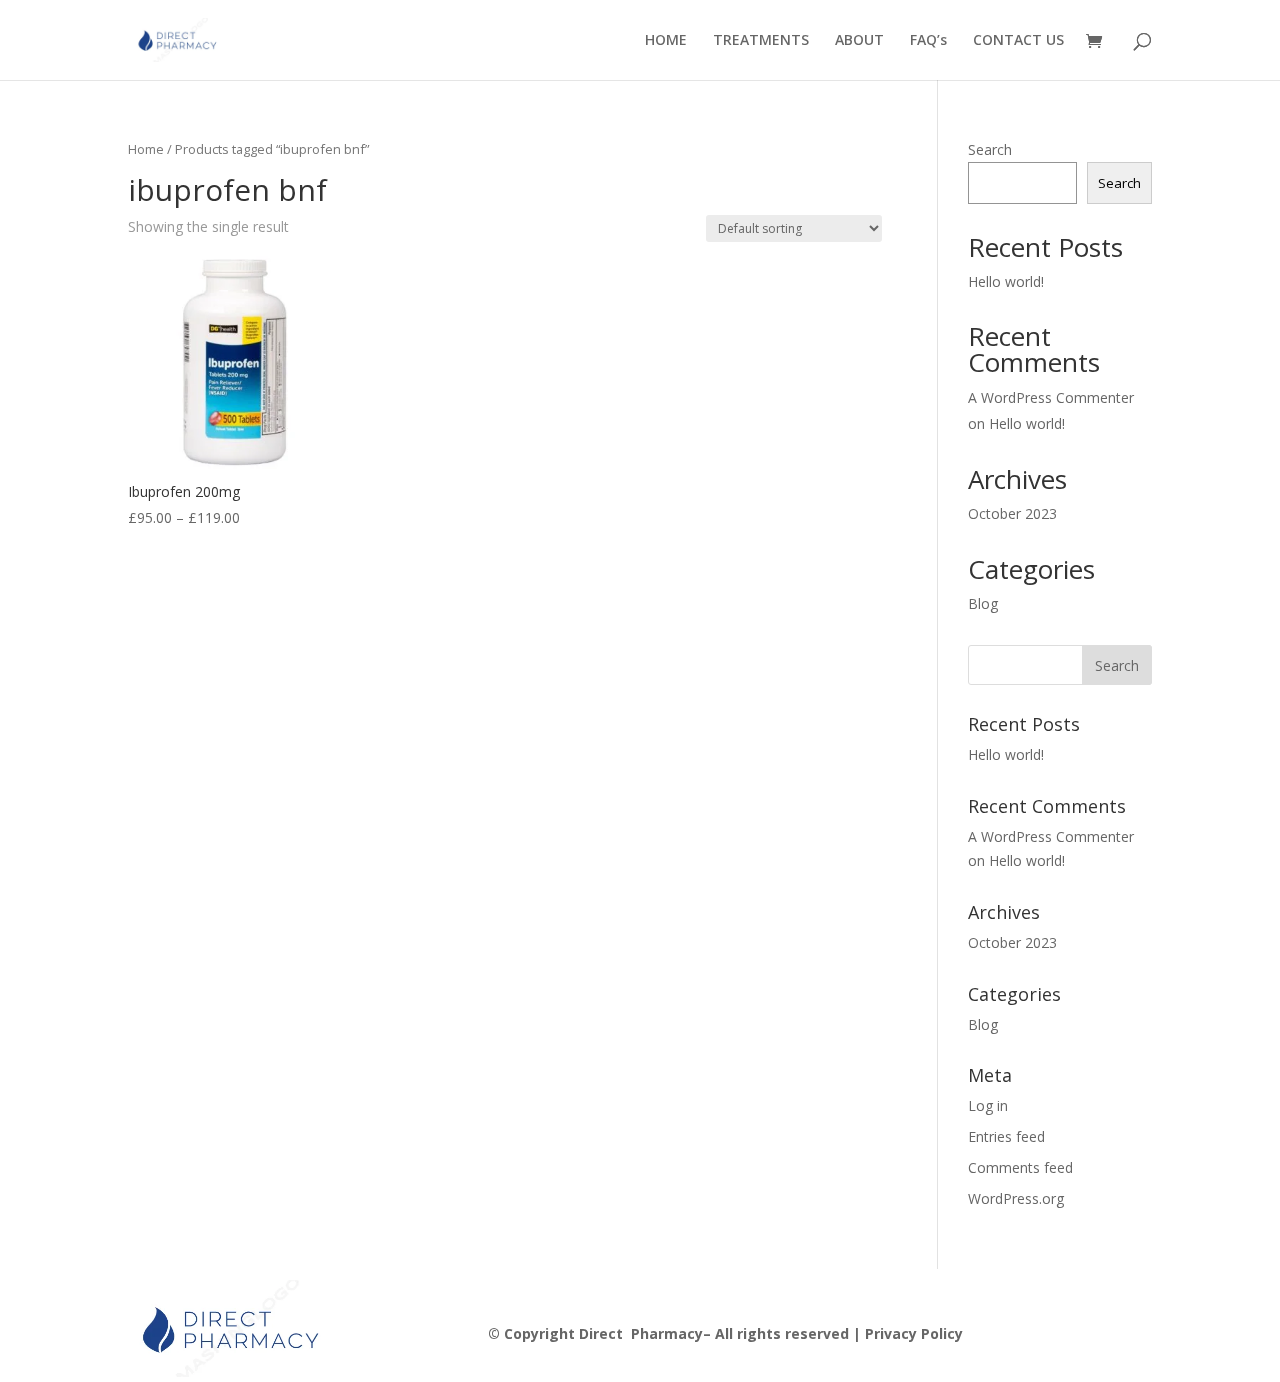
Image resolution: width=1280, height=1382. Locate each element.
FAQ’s (928, 41)
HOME (666, 41)
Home (146, 149)
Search (990, 149)
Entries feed (1006, 1136)
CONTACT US (1018, 41)
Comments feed (1020, 1167)
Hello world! (1006, 281)
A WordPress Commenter (1051, 397)
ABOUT (859, 41)
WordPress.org (1016, 1198)
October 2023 (1012, 513)
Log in (988, 1105)
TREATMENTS (761, 41)
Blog (983, 603)
